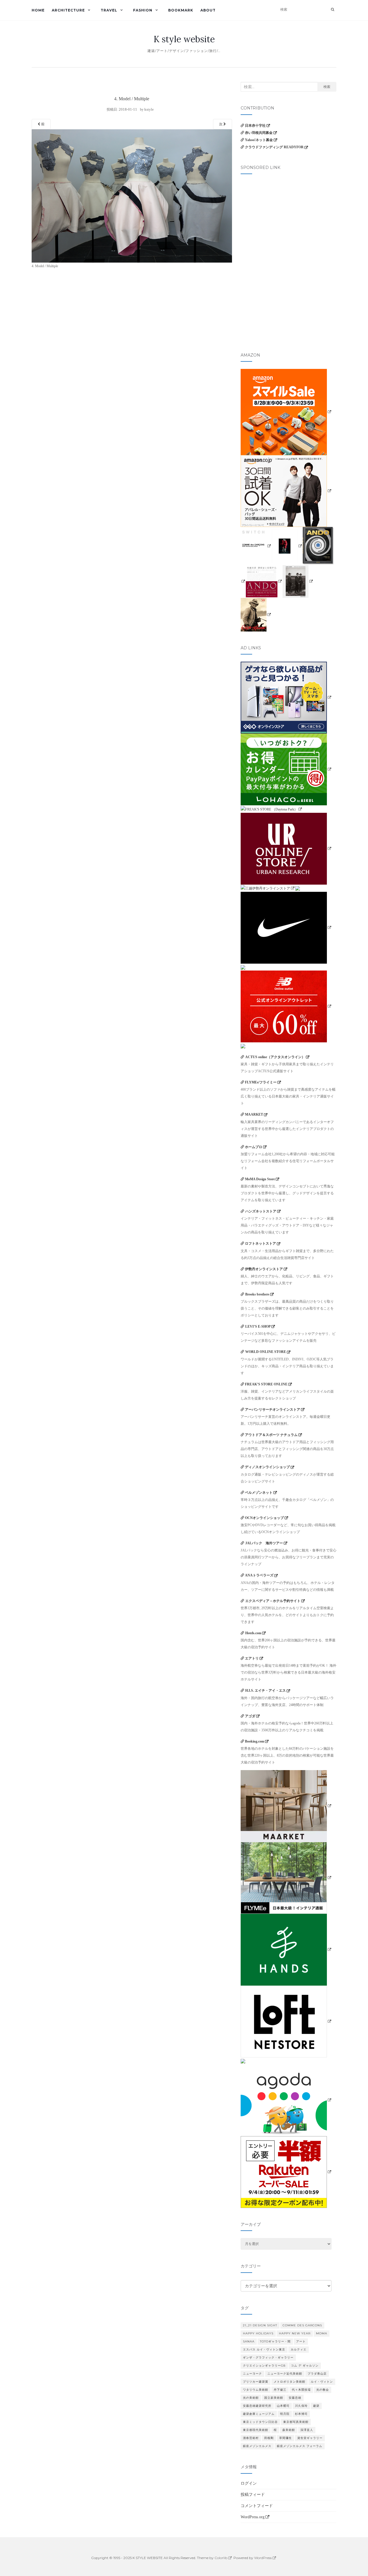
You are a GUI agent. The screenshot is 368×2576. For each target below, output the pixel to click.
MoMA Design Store (260, 1179)
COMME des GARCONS (302, 2325)
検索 (327, 87)
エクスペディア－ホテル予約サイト (273, 1601)
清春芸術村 (251, 2438)
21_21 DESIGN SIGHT (260, 2325)
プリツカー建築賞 (256, 2382)
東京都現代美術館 (256, 2430)
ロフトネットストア (260, 1243)
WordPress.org (253, 2517)
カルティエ (299, 2349)
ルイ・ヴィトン (322, 2382)
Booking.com (255, 1741)
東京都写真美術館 (296, 2422)
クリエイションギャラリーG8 (264, 2366)
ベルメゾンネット (259, 1493)
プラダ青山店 (317, 2374)
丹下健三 (280, 2390)
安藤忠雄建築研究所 (257, 2406)
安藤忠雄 (295, 2398)
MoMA (322, 2333)
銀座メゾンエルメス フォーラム (300, 2446)
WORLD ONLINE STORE (266, 1352)
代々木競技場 (301, 2390)
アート (301, 2341)
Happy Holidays (258, 2333)
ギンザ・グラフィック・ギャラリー (268, 2358)
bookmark (181, 10)
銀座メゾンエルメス (257, 2446)
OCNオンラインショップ (264, 1518)
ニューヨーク (252, 2374)
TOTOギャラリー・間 (275, 2341)
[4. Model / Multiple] (132, 196)
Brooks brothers (257, 1294)
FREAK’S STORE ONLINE (266, 1384)
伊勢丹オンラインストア (264, 1269)
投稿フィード (253, 2495)
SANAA (249, 2341)
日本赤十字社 (255, 126)
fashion (143, 10)
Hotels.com (253, 1633)
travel (109, 10)
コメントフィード (257, 2506)
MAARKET (254, 1114)
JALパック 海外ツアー (264, 1543)
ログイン (249, 2483)
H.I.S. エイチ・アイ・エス (266, 1691)
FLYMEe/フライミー (261, 1082)
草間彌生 (285, 2438)
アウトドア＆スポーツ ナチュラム (271, 1435)
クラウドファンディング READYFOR (274, 147)
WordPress (263, 2558)
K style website (184, 39)
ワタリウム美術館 (256, 2390)
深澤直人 (307, 2430)
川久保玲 (301, 2406)
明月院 (285, 2414)
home (38, 10)
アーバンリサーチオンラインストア (273, 1410)
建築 (316, 2406)
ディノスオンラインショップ (267, 1467)
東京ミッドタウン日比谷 (260, 2422)
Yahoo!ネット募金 (259, 140)
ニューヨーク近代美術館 (285, 2374)
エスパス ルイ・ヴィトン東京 (264, 2349)
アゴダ (250, 1716)
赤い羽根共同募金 (259, 133)
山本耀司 (283, 2406)
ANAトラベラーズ (259, 1575)
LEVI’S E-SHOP (258, 1326)
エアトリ (252, 1658)
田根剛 (269, 2438)
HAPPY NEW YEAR (295, 2333)
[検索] (332, 9)
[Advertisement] (289, 217)
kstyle (149, 109)
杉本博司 (301, 2414)
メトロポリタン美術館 (290, 2382)
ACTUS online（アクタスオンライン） (275, 1057)
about (208, 10)
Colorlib (221, 2558)
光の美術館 (251, 2398)
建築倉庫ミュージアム (259, 2414)
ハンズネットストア (261, 1211)
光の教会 (323, 2390)
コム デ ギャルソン (305, 2366)
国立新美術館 (274, 2398)
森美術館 (289, 2430)
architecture (68, 10)
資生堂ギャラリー (310, 2438)
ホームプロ (254, 1147)
